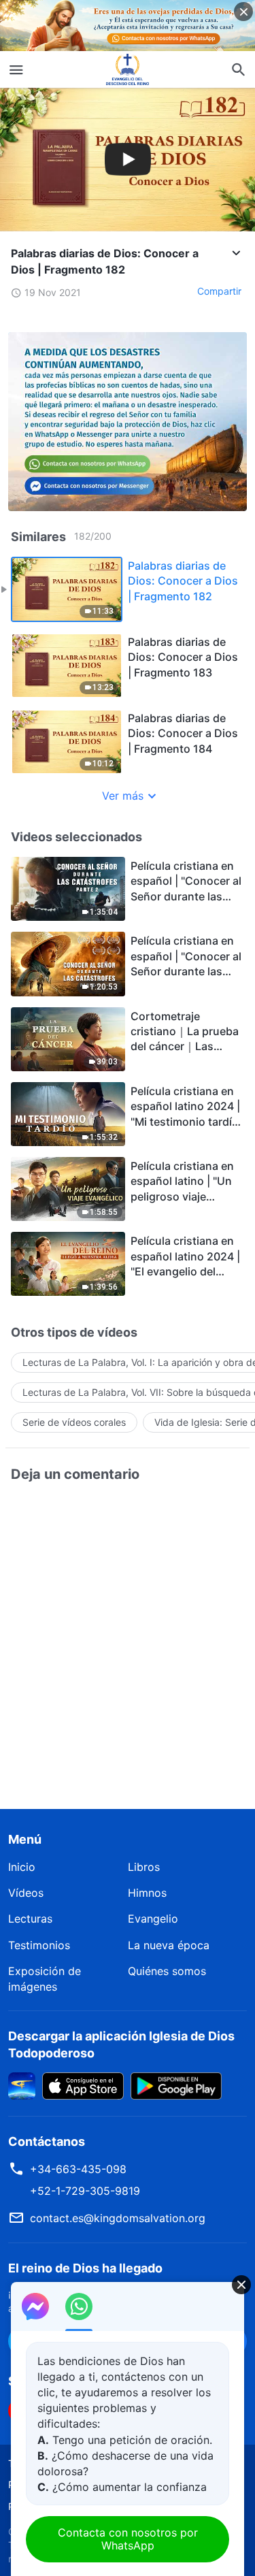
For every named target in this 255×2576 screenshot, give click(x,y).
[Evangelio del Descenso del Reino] (128, 69)
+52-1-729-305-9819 (85, 2191)
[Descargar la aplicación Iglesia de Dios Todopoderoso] (22, 2085)
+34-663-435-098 (78, 2169)
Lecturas (30, 1919)
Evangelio (153, 1919)
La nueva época (169, 1945)
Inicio (22, 1867)
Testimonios (39, 1945)
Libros (144, 1867)
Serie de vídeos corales (74, 1422)
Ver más (123, 796)
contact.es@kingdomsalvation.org (118, 2218)
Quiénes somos (167, 1971)
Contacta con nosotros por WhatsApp (128, 2539)
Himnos (147, 1893)
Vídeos (26, 1893)
